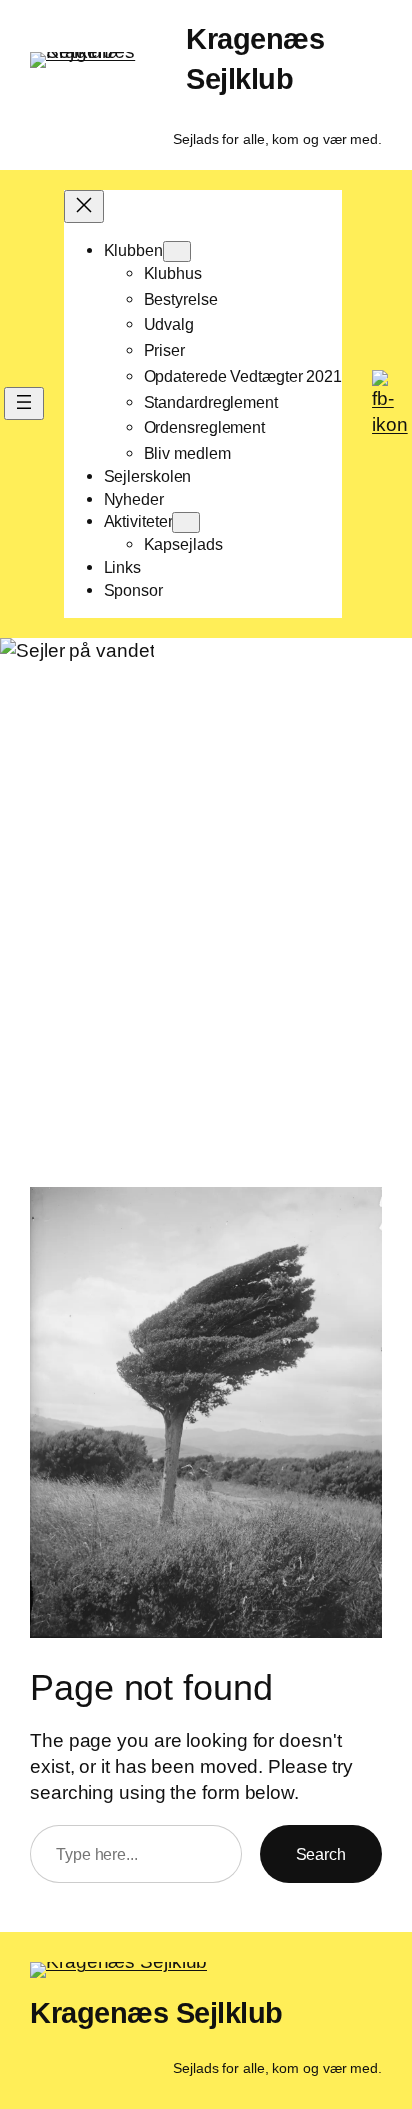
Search (321, 1854)
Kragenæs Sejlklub (156, 2013)
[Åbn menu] (24, 403)
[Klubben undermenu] (177, 251)
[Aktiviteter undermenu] (186, 522)
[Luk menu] (84, 206)
